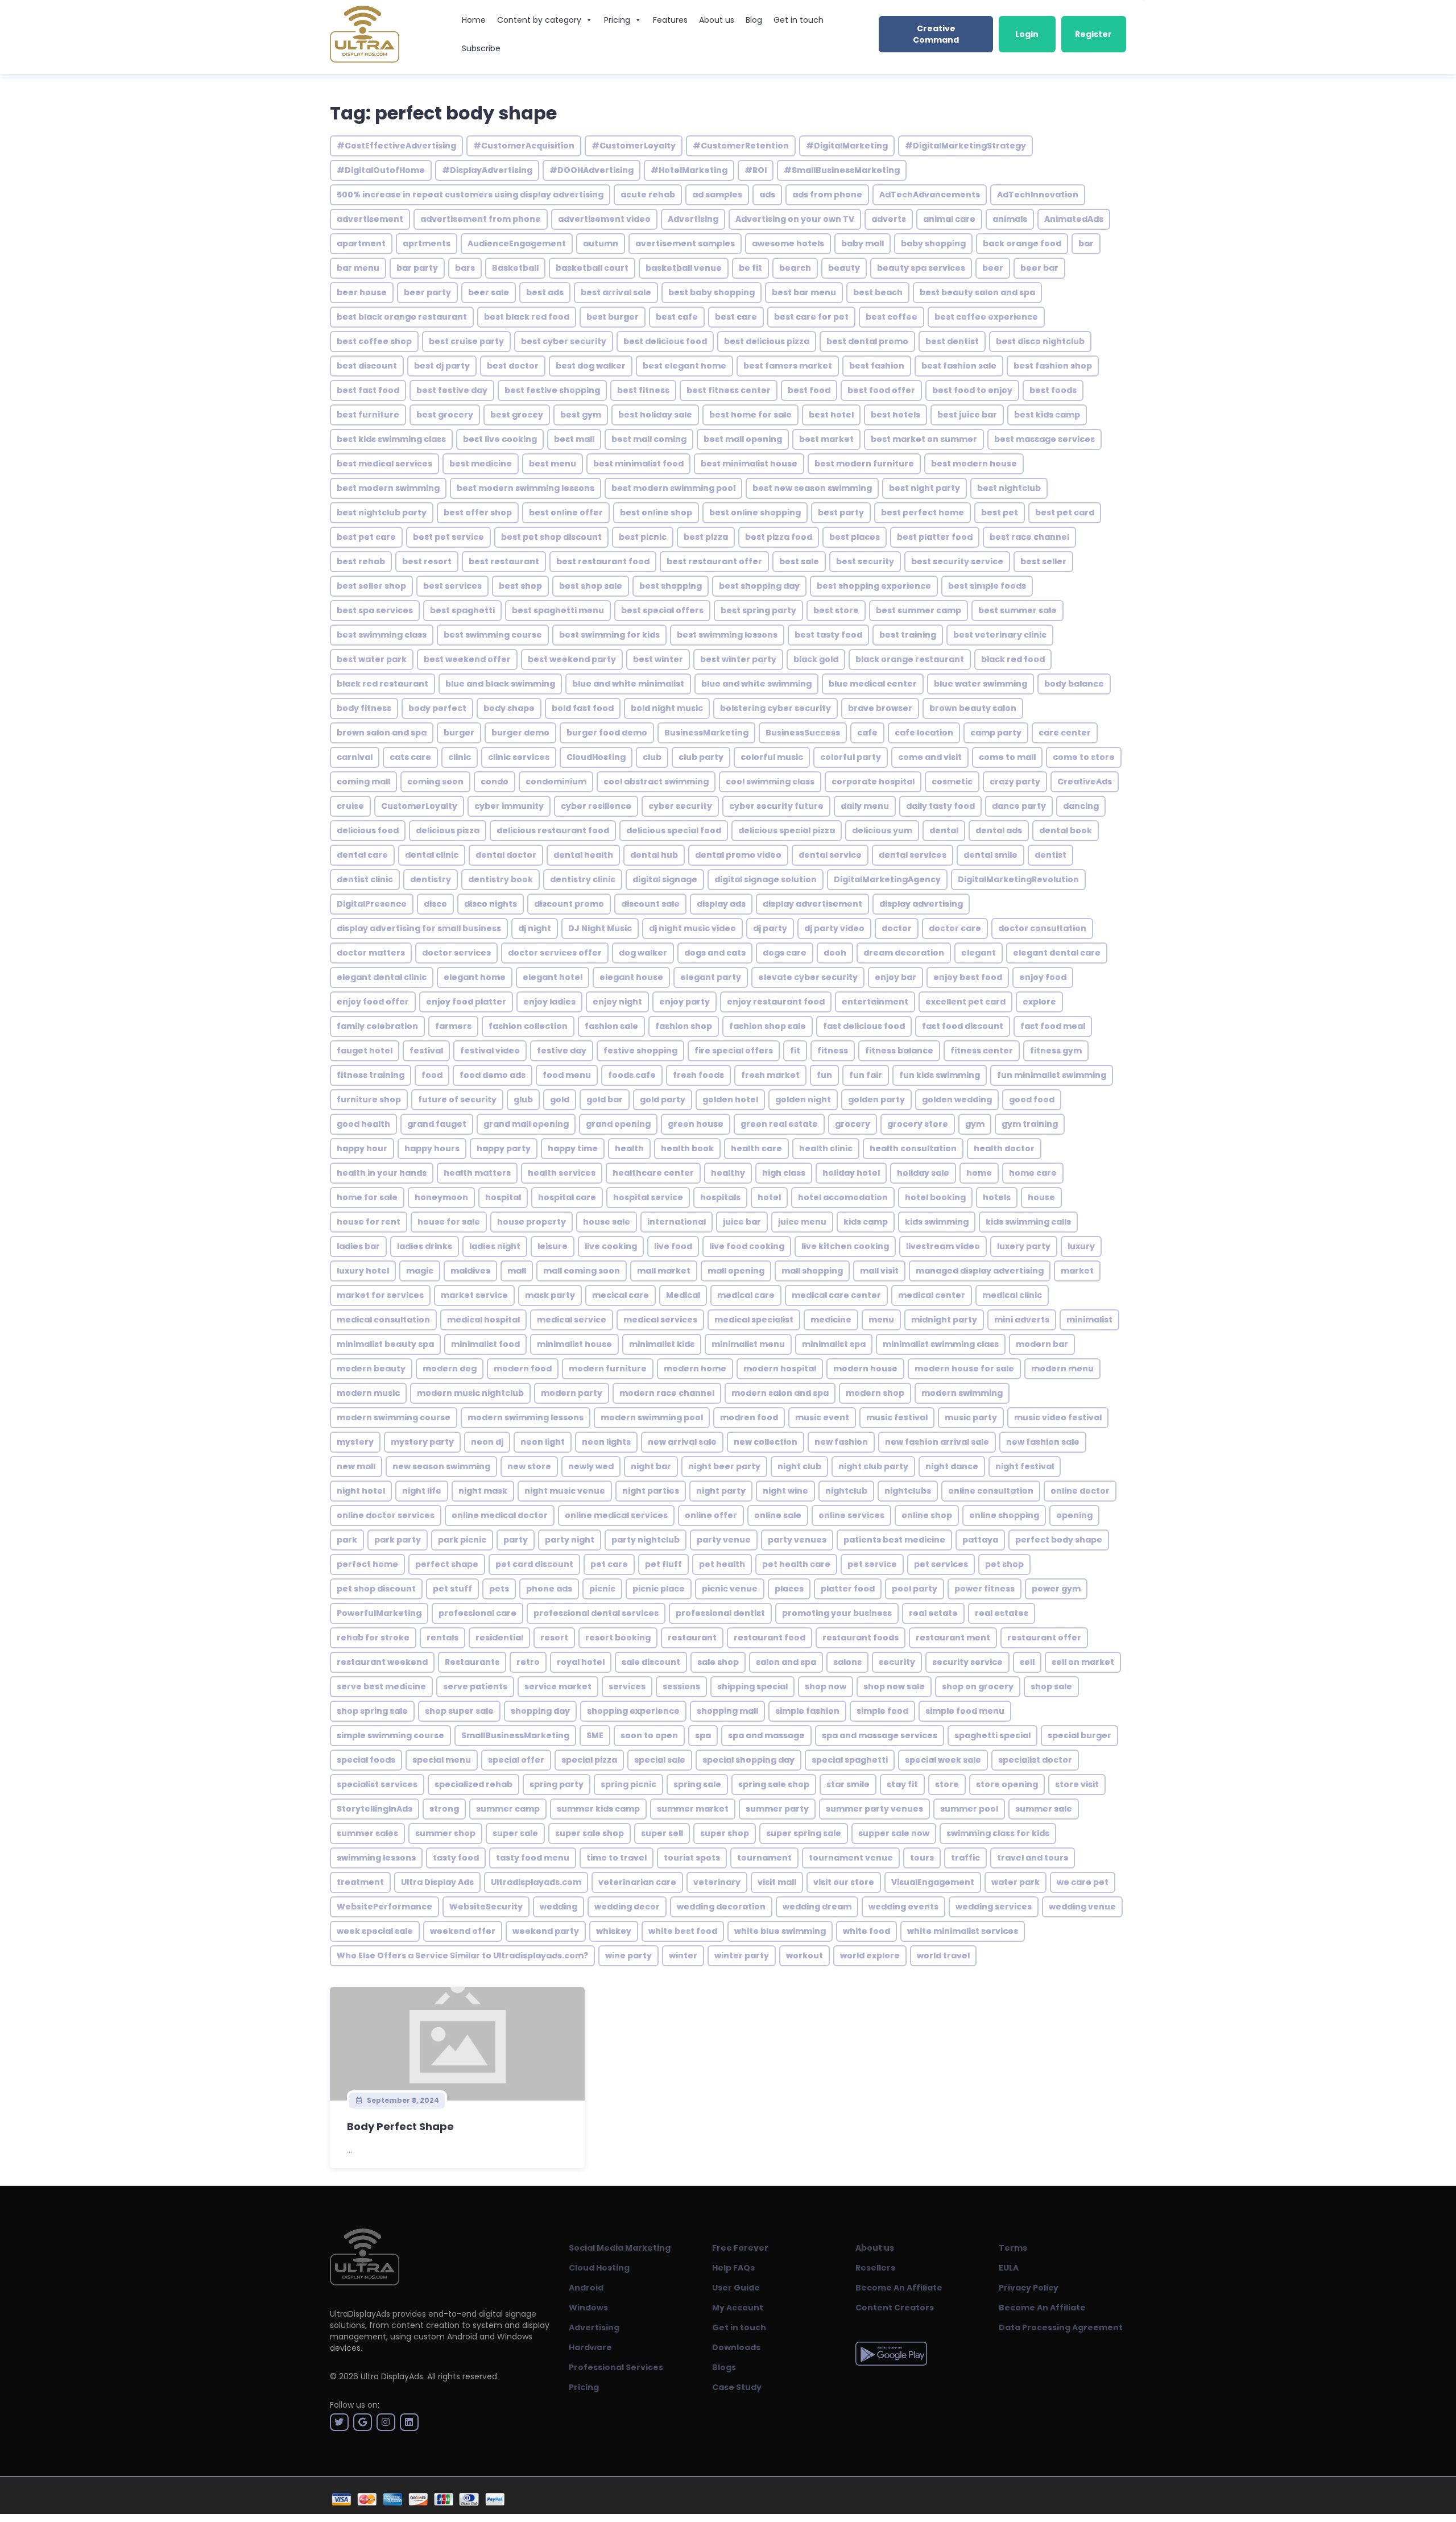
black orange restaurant (910, 659)
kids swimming (937, 1222)
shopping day (540, 1711)
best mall (574, 439)
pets (499, 1589)
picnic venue (730, 1589)
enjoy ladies (549, 1002)
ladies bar (358, 1246)
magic (420, 1271)
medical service (572, 1320)
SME (595, 1735)
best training (908, 635)
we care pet (1083, 1882)
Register (1093, 34)
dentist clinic (365, 879)
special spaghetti (850, 1760)
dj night (535, 928)
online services (851, 1515)
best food (809, 390)
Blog (754, 20)
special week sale (943, 1760)
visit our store (844, 1882)
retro (528, 1662)
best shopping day (759, 586)
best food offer (881, 390)
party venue (724, 1540)
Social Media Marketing (620, 2248)
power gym (1056, 1589)
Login (1027, 34)
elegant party (711, 977)
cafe (867, 733)
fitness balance (899, 1051)
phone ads (549, 1589)
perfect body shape (1059, 1540)
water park (1016, 1882)
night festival (1025, 1466)
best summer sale (1017, 610)
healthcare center (653, 1173)
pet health (722, 1564)
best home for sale (750, 415)
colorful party (851, 757)
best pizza (706, 537)
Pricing (617, 20)
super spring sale (804, 1833)
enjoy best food (968, 977)
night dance (952, 1466)
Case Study (737, 2387)
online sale (778, 1515)
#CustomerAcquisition (524, 146)
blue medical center (873, 684)
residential (499, 1638)
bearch (795, 268)
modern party (572, 1393)
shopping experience (633, 1711)
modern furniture (608, 1369)
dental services (913, 855)
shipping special (752, 1686)
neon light (543, 1442)
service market (558, 1686)
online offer (711, 1515)
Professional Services (616, 2367)
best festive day (452, 390)
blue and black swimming (500, 684)
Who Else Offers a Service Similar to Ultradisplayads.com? (462, 1955)
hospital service (648, 1197)
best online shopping (755, 512)
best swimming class (382, 635)
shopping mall (727, 1711)
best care (736, 317)
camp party (996, 733)
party (516, 1540)
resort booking (618, 1638)
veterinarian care (637, 1882)
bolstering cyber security (775, 708)
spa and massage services (880, 1735)
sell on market (1083, 1662)
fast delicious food (864, 1026)
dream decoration (904, 953)
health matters (477, 1173)
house (1041, 1197)
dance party (1019, 806)
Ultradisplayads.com (536, 1882)
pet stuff (452, 1589)
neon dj (487, 1442)
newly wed (591, 1466)
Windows (588, 2308)
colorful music (772, 757)
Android (586, 2288)
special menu (442, 1760)
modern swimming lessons (526, 1417)
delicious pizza (448, 830)
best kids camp (1047, 415)
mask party (550, 1295)
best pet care (366, 537)
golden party (876, 1099)
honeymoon (441, 1197)
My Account (738, 2308)
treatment (360, 1882)
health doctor (1004, 1148)
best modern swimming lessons (526, 488)
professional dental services (596, 1613)
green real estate (779, 1124)
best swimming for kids (609, 635)
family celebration (377, 1026)
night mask (483, 1491)
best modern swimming (388, 488)
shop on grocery (978, 1686)
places (789, 1589)
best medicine (481, 464)
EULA (1009, 2268)
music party (971, 1417)
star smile (848, 1784)
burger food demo (607, 733)
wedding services (994, 1907)
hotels (997, 1197)
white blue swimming (780, 1931)
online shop (927, 1515)
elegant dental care (1057, 953)
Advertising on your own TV (795, 219)
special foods (366, 1760)
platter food (848, 1589)
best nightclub (1009, 488)
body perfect (437, 708)
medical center (932, 1295)
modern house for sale (964, 1369)
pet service (872, 1564)
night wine (785, 1491)
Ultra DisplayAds (392, 2376)
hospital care (567, 1197)
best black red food (527, 317)
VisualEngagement (933, 1882)
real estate (933, 1613)
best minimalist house (749, 464)
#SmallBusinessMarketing (842, 170)
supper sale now (894, 1833)
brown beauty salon (973, 708)
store (947, 1784)
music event (822, 1417)
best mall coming (649, 439)
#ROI (756, 170)
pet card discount (534, 1564)
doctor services (456, 953)
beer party (427, 292)
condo (495, 782)
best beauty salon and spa (977, 292)
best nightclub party (382, 512)
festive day (562, 1051)
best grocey (517, 415)
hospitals (720, 1197)
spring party (557, 1784)
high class (784, 1173)
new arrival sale (682, 1442)
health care (756, 1148)
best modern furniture (864, 464)
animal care (949, 219)
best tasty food (828, 635)
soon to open (649, 1735)
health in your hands (382, 1173)
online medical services (616, 1515)
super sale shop (590, 1833)
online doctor (1080, 1491)
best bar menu (804, 292)
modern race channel (667, 1393)
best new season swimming (812, 488)
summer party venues (874, 1809)
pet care (609, 1564)
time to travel (617, 1858)
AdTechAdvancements (930, 195)
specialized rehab (473, 1784)
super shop (725, 1833)
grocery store (918, 1124)
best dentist (952, 341)
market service (474, 1295)
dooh (835, 953)
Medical (683, 1295)
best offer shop (478, 512)
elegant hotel (553, 977)
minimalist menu (748, 1344)
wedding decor (627, 1907)
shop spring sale (372, 1711)
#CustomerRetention (741, 146)
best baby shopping (712, 292)
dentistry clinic (583, 879)
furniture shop (369, 1099)
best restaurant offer (714, 561)
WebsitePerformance (384, 1907)
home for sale (367, 1197)
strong (444, 1809)
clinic (460, 757)
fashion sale (611, 1026)
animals (1010, 219)
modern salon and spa (780, 1393)
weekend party (546, 1931)
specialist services (377, 1784)
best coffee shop (374, 341)
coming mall (363, 782)
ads (767, 195)
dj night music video (692, 928)
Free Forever (740, 2248)
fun (824, 1075)
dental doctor (506, 855)
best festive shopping (552, 390)
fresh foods (698, 1075)
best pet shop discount (551, 537)
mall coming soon (582, 1271)
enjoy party (684, 1002)
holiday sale (923, 1173)
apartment (361, 243)
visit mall (777, 1882)
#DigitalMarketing (847, 146)
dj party (770, 928)
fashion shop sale (768, 1026)
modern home (695, 1369)
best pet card (1065, 512)
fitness (833, 1051)
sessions (681, 1686)
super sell (662, 1833)
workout (804, 1955)
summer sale (1044, 1809)
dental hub (654, 855)
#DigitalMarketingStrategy (965, 146)
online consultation (991, 1491)
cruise (350, 806)
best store (836, 610)
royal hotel (581, 1662)
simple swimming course (390, 1735)
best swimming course (493, 635)
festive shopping (640, 1051)
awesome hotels (788, 243)
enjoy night (617, 1002)
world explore (870, 1955)
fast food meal (1053, 1026)
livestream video (943, 1246)
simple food (882, 1711)
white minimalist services (963, 1931)
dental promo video (738, 855)
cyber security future (776, 806)
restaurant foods (861, 1638)
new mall (356, 1466)
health (629, 1148)
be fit (750, 268)
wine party (628, 1955)
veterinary (717, 1882)
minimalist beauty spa (385, 1344)
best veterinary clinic (1000, 635)
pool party (915, 1589)
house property (531, 1222)
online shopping (1004, 1515)
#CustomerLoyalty (634, 146)
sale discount (651, 1662)
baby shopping (933, 243)
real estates (1002, 1613)
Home (474, 20)
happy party (504, 1148)
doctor (897, 928)
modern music (368, 1393)
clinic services (519, 757)
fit (795, 1051)
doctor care (955, 928)
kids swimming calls (1028, 1222)
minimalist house (574, 1344)
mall (517, 1271)
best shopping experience (874, 586)
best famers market (788, 366)
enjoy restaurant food (776, 1002)
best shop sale (591, 586)
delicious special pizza (787, 830)
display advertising (921, 904)
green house (696, 1124)
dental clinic (432, 855)
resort (554, 1638)
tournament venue (851, 1858)
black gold (816, 659)
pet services (941, 1564)
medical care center (836, 1295)
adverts (889, 219)
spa (703, 1735)
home (979, 1173)
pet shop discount (376, 1589)
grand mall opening (526, 1124)
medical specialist (754, 1320)
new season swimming (441, 1466)
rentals (442, 1638)
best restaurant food (603, 561)
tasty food (456, 1858)
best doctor (513, 366)
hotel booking (935, 1197)
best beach (878, 292)
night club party (873, 1466)
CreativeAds (1085, 782)
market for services (380, 1295)
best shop (520, 586)
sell (1027, 1662)
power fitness (985, 1589)
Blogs (724, 2367)
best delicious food (665, 341)
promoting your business (837, 1613)
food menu (567, 1075)
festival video (490, 1051)
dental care (362, 855)
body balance (1074, 684)
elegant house (631, 977)
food (432, 1075)
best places (855, 537)
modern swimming (962, 1393)
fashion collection (528, 1026)
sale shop (718, 1662)
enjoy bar (895, 977)
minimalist (1089, 1320)
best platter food (935, 537)
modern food (523, 1369)
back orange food (1022, 243)
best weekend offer (467, 659)
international (677, 1222)
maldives (470, 1271)
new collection (766, 1442)
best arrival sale (616, 292)
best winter (658, 659)
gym (975, 1124)
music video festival (1058, 1417)
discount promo (569, 904)
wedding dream (817, 1907)
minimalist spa (834, 1344)
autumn (601, 243)
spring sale (697, 1784)
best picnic (643, 537)
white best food (683, 1931)
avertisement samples (685, 243)
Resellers (875, 2268)
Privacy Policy (1029, 2288)
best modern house (974, 464)
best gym (581, 415)
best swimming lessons (727, 635)
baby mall (863, 243)
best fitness (643, 390)
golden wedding (957, 1099)
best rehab (361, 561)
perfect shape (447, 1564)
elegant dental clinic (382, 977)
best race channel (1029, 537)
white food (866, 1931)
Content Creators (895, 2308)
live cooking (611, 1246)
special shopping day (748, 1760)
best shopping (671, 586)
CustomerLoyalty (419, 806)
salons (847, 1662)
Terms (1013, 2248)
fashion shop (684, 1026)
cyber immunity (509, 806)
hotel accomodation (843, 1197)
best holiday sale (655, 415)
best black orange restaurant (402, 317)
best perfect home (923, 512)
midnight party (944, 1320)
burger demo (520, 733)
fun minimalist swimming (1052, 1075)
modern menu (1062, 1369)
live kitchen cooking (845, 1246)
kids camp (866, 1222)
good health (363, 1124)
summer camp (508, 1809)
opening (1074, 1515)
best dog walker (591, 366)
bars (465, 268)
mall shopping (812, 1271)
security (897, 1662)
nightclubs (908, 1491)
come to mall (1007, 757)
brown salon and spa (382, 733)
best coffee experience (986, 317)
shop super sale (459, 1711)
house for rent (369, 1222)
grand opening (618, 1124)
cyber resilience (596, 806)
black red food (1013, 659)
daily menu (865, 806)
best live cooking (500, 439)
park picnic (462, 1540)
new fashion (841, 1442)
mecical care (621, 1295)
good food (1032, 1099)
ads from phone (827, 195)
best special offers (662, 610)
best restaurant (504, 561)
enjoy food (1043, 977)
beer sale (489, 292)
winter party (742, 1955)
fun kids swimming (940, 1075)
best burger (613, 317)
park (347, 1540)
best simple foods (987, 586)
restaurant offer (1044, 1638)
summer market (693, 1809)
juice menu (802, 1222)
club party (701, 757)
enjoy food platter (466, 1002)
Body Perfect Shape (400, 2126)
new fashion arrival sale (937, 1442)
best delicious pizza (767, 341)
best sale (799, 561)
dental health (583, 855)
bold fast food (583, 708)
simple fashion (807, 1711)
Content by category (539, 20)
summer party (777, 1809)
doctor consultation (1042, 928)
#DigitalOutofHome (381, 170)
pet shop (1004, 1564)
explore (1039, 1002)
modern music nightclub (470, 1393)
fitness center (982, 1051)
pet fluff (663, 1564)
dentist (1050, 855)
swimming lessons (376, 1858)
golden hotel (730, 1099)
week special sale (375, 1931)
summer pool (969, 1809)
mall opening (736, 1271)
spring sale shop (774, 1784)
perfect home (367, 1564)
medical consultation (383, 1320)
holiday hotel (851, 1173)
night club (799, 1466)
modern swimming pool (652, 1417)
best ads (545, 292)
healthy (728, 1173)
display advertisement (812, 904)
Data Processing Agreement (1061, 2327)
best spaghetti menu (558, 610)
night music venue (565, 1491)
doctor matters (371, 953)
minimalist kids (662, 1344)
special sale (660, 1760)
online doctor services (386, 1515)
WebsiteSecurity (486, 1907)
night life (422, 1491)
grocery (853, 1124)
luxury (1081, 1246)
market (1077, 1271)
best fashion (877, 366)
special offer (516, 1760)
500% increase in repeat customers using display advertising (470, 195)
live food (673, 1246)
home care (1033, 1173)
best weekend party (572, 659)
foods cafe (632, 1075)
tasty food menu (533, 1858)
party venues (797, 1540)
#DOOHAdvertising (591, 170)
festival (426, 1051)
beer (993, 268)
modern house (865, 1369)
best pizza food (779, 537)
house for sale (449, 1222)
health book (687, 1148)
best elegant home (684, 366)
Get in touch (799, 20)
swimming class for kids (998, 1833)
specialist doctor (1035, 1760)
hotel (769, 1197)
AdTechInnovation (1038, 195)
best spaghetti (462, 610)
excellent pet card (965, 1002)
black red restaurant (382, 684)
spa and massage (766, 1735)
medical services (660, 1320)
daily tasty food (940, 806)
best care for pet (811, 317)
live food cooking (747, 1246)
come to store (1084, 757)
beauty (844, 268)
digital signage (665, 879)
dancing (1081, 806)
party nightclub (646, 1540)
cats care (410, 757)
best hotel (831, 415)
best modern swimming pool (673, 488)
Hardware (590, 2347)
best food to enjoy (972, 390)
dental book (1066, 830)
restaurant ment (953, 1638)
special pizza (589, 1760)
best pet (1000, 512)
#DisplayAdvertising (487, 170)
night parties (651, 1491)
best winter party (738, 659)
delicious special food (674, 830)
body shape (509, 708)
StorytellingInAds (375, 1809)
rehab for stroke (373, 1638)
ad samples (717, 195)
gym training (1030, 1124)
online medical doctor (500, 1515)
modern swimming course (394, 1417)
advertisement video (604, 219)
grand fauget (437, 1124)
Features (670, 20)
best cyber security (564, 341)
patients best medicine (894, 1540)
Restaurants (472, 1662)
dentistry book (500, 879)
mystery (355, 1442)
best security (865, 561)
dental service (830, 855)
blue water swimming (981, 684)
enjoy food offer (373, 1002)
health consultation (913, 1148)
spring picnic (628, 1784)
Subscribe (481, 48)
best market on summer (924, 439)
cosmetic (952, 782)
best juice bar (967, 415)
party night (570, 1540)
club (652, 757)
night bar (651, 1466)
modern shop (875, 1393)
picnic (602, 1589)
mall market (664, 1271)
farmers (453, 1026)
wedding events (903, 1907)
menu (881, 1320)
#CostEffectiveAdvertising (396, 146)
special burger (1079, 1735)
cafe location (924, 733)
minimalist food (485, 1344)
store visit (1077, 1784)
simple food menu (965, 1711)
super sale (515, 1833)
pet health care (796, 1564)
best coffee (892, 317)
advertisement (370, 219)
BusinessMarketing (706, 733)
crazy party (1015, 782)
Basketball (515, 268)
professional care (477, 1613)
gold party (663, 1099)
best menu (553, 464)
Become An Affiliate (899, 2288)
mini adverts (1022, 1320)
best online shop (656, 512)
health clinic (826, 1148)
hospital (503, 1197)
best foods (1053, 390)
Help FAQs (733, 2268)
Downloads (736, 2347)
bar (1086, 243)
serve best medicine (381, 1686)
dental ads (999, 830)
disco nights (491, 904)
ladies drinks (425, 1246)
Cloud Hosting (599, 2268)
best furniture (368, 415)
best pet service (448, 537)
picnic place (659, 1589)
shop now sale (894, 1686)
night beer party (724, 1466)
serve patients (475, 1686)
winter (683, 1955)
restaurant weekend (382, 1662)
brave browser (880, 708)
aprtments (427, 243)
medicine (831, 1320)
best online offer (566, 512)
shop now (826, 1686)
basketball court (592, 268)
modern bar (1042, 1344)
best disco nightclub (1040, 341)
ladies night (495, 1246)
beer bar (1039, 268)
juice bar (742, 1222)
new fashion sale (1043, 1442)
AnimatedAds (1074, 219)
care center (1065, 733)
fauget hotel (365, 1051)
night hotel (361, 1491)
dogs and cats (715, 953)
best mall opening (743, 439)
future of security (457, 1099)
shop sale (1051, 1686)
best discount (367, 366)
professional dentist (720, 1613)
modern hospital (780, 1369)
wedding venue (1082, 1907)
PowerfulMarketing (379, 1613)
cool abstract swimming (656, 782)
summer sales (367, 1833)
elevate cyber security (808, 977)
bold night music (667, 708)
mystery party (422, 1442)
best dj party (442, 366)
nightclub (846, 1491)
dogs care (785, 953)
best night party (925, 488)
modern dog (450, 1369)
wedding (559, 1907)
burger (459, 733)
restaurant (692, 1638)
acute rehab (648, 195)
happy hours (432, 1148)
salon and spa (786, 1662)
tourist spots (692, 1858)
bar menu (358, 268)
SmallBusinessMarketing (515, 1735)
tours (922, 1858)
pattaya (980, 1540)
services (627, 1686)
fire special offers (734, 1051)
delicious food (368, 830)
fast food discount (963, 1026)
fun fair (866, 1075)
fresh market (770, 1075)
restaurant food (770, 1638)
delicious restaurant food (553, 830)
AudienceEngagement (517, 243)
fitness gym (1056, 1051)
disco (435, 904)
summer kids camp (598, 1809)
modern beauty (371, 1369)
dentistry (431, 879)
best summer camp (919, 610)
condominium (556, 782)
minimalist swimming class (941, 1344)
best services (452, 586)
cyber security (680, 806)
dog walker (643, 953)
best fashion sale (959, 366)
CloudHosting (596, 757)
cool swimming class (770, 782)
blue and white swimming (756, 684)
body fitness (364, 708)
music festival (897, 1417)
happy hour (362, 1148)
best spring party (758, 610)
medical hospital (483, 1320)
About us (717, 20)
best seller (1043, 561)
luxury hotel (363, 1271)
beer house (362, 292)
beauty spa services (921, 268)
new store (529, 1466)
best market (826, 439)
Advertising (693, 219)
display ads (721, 904)
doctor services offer (555, 953)
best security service (957, 561)
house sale (607, 1222)
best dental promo (867, 341)
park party (398, 1540)
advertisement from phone (481, 219)
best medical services (384, 464)
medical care (746, 1295)
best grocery (445, 415)
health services (562, 1173)
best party (841, 512)
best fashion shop (1053, 366)
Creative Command (936, 34)
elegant (979, 953)
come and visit (930, 757)
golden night (803, 1099)
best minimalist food (638, 464)
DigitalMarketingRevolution (1018, 879)
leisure (553, 1246)
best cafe (677, 317)
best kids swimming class (391, 439)
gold (560, 1099)
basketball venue (684, 268)
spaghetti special (992, 1735)
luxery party (1024, 1246)
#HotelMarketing (689, 170)
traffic (965, 1858)
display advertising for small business (419, 928)
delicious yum (882, 830)
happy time (573, 1148)
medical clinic (1012, 1295)
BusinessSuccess (803, 733)
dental (944, 830)
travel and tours (1033, 1858)
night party (721, 1491)
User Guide (736, 2288)
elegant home (475, 977)
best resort (427, 561)
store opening (1007, 1784)
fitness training (371, 1075)
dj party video (834, 928)
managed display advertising (980, 1271)
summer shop (445, 1833)
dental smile (990, 855)
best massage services (1045, 439)
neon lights (606, 1442)
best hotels (895, 415)
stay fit (902, 1784)
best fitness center (729, 390)
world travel (943, 1955)
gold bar (605, 1099)
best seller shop (371, 586)
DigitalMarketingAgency (887, 879)
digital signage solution (766, 879)
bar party (417, 268)
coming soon (435, 782)
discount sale (650, 904)
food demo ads (493, 1075)
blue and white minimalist (628, 684)
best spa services (375, 610)
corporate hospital (873, 782)
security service (967, 1662)
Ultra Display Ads (437, 1882)
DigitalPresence (372, 904)
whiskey (614, 1931)
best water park (372, 659)
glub (523, 1099)
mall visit (879, 1271)
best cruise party (466, 341)
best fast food (368, 390)
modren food (749, 1417)
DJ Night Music (600, 928)
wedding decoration (721, 1907)
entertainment (875, 1002)
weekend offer (463, 1931)
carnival (355, 757)
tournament (764, 1858)
